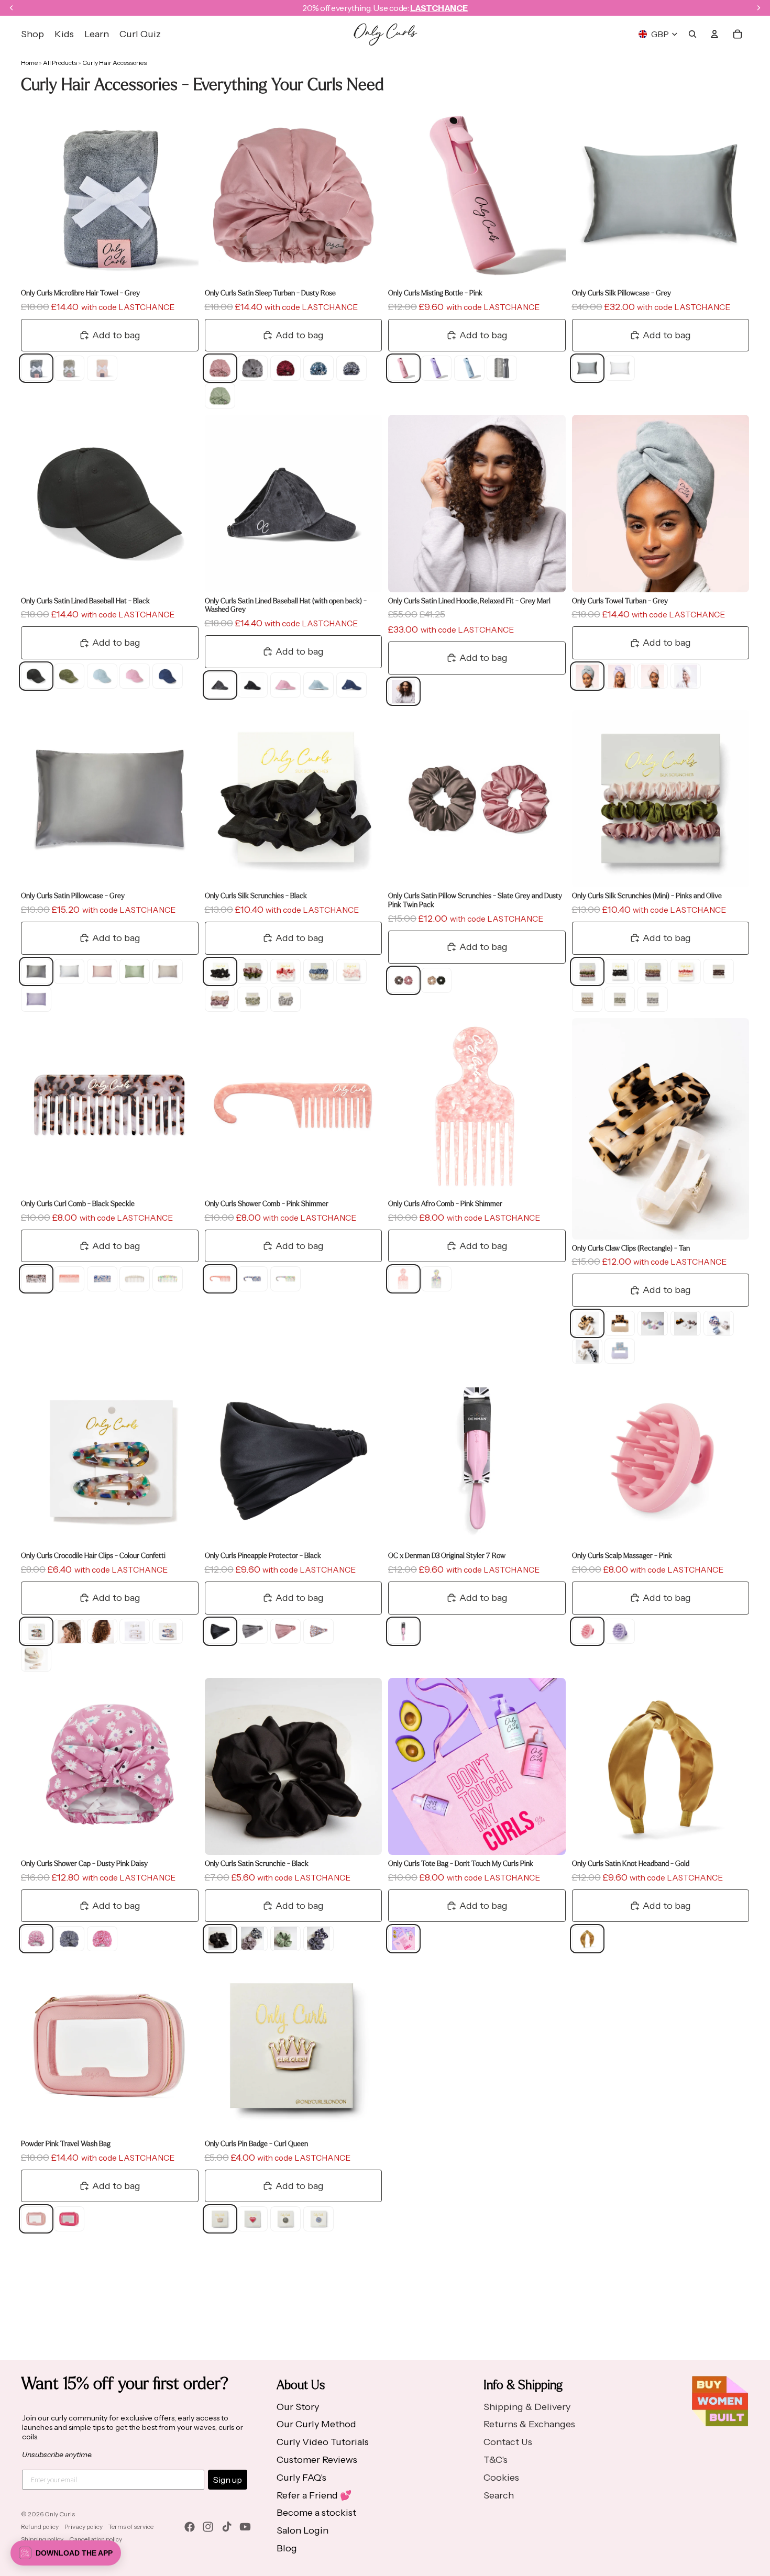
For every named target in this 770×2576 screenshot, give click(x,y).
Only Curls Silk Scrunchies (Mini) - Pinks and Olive (647, 895)
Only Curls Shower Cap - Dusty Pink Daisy (84, 1863)
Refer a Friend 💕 (314, 2495)
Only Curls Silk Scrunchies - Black (256, 895)
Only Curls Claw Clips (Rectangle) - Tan (631, 1248)
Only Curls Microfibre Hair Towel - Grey (80, 292)
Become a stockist (316, 2513)
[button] (66, 2553)
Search (499, 2495)
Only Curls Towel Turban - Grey (620, 600)
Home (29, 63)
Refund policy (40, 2527)
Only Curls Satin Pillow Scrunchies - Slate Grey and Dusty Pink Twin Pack (475, 900)
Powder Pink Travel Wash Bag (66, 2143)
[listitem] (36, 368)
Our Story (298, 2407)
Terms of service (131, 2527)
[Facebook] (190, 2527)
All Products (60, 63)
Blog (287, 2548)
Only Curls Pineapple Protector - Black (263, 1555)
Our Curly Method (316, 2424)
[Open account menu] (714, 34)
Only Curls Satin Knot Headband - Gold (631, 1863)
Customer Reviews (317, 2460)
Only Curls (60, 2514)
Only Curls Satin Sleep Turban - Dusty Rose (270, 292)
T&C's (496, 2460)
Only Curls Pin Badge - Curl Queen (256, 2143)
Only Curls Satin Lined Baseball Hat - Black (85, 600)
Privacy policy (84, 2527)
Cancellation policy (96, 2539)
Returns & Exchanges (529, 2424)
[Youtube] (245, 2527)
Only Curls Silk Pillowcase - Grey (621, 292)
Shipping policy (42, 2539)
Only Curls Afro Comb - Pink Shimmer (445, 1203)
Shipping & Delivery (527, 2407)
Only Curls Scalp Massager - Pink (622, 1555)
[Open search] (692, 34)
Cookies (501, 2478)
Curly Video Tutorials (323, 2442)
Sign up (228, 2480)
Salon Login (302, 2530)
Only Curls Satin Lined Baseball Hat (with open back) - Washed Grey (286, 605)
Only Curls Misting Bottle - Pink (435, 292)
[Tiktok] (227, 2527)
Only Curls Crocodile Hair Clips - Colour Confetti (93, 1555)
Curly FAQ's (301, 2478)
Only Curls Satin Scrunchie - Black (257, 1863)
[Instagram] (208, 2527)
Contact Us (508, 2442)
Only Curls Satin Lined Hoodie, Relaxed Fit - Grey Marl (469, 600)
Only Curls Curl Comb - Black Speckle (78, 1203)
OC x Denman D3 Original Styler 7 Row (447, 1555)
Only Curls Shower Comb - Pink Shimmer (267, 1203)
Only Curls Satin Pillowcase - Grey (73, 895)
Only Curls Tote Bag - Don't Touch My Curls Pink (461, 1863)
